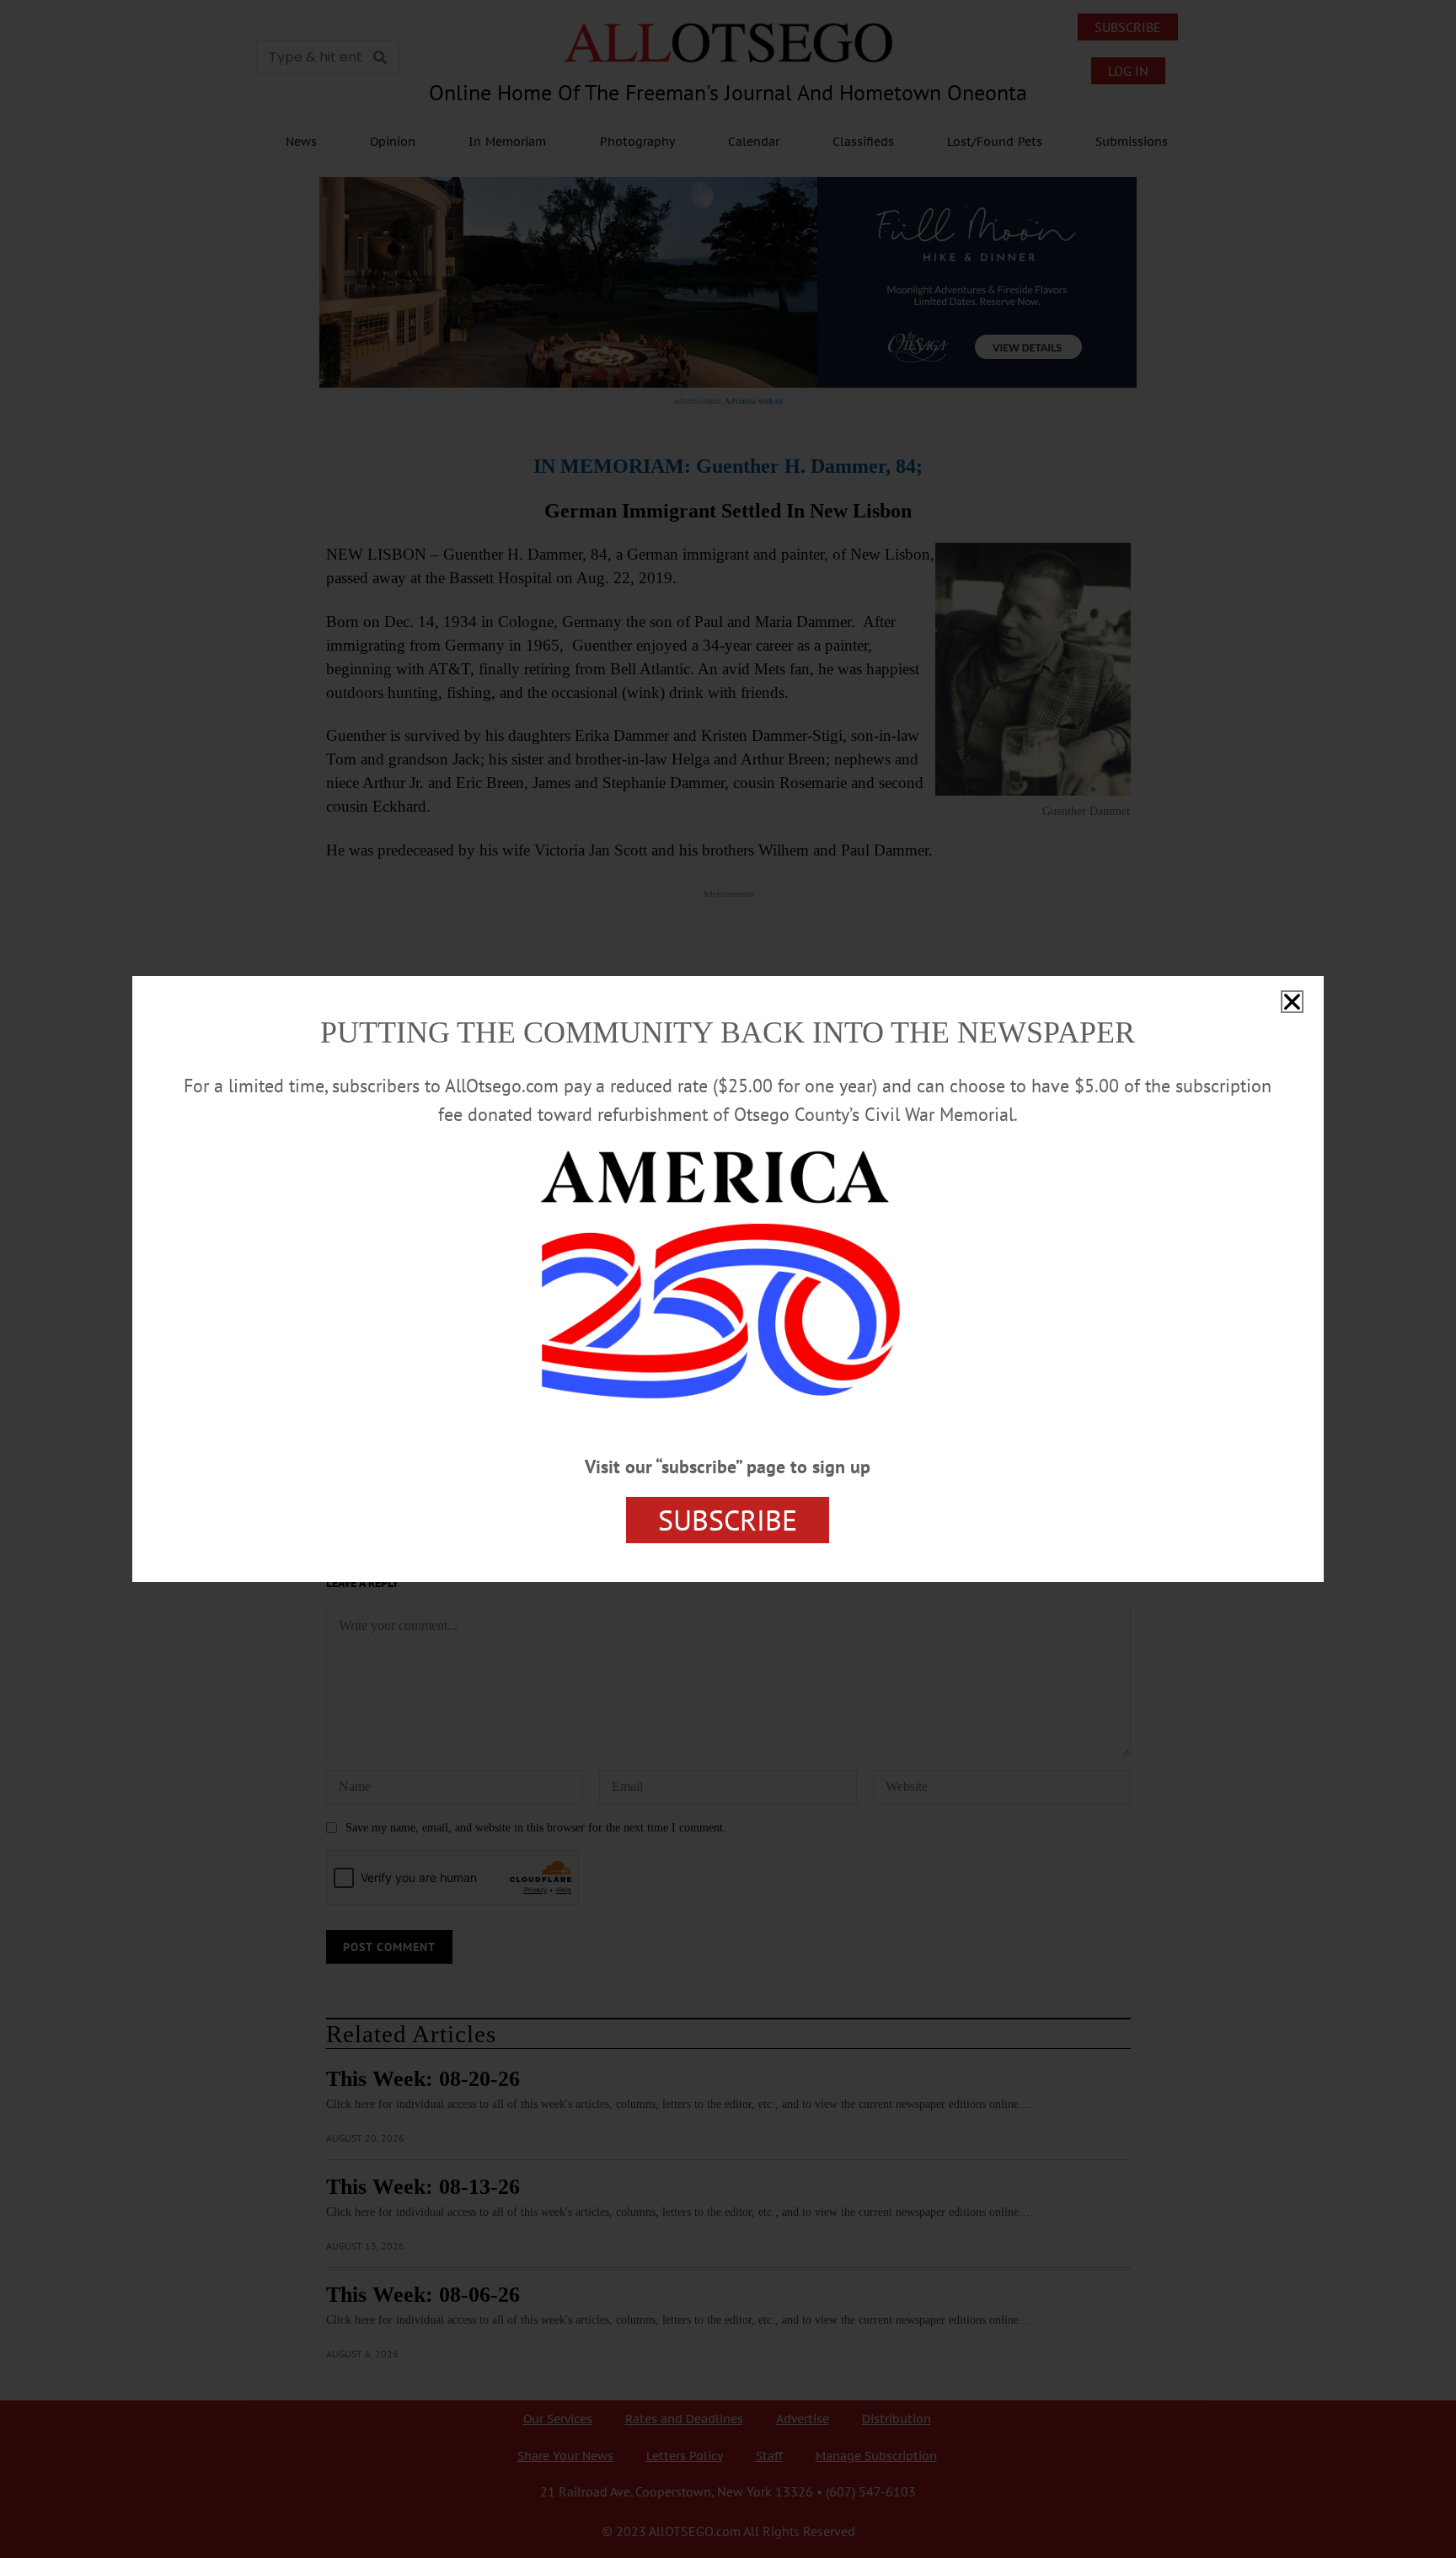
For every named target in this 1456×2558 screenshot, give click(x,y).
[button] (1292, 1002)
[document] (728, 1279)
